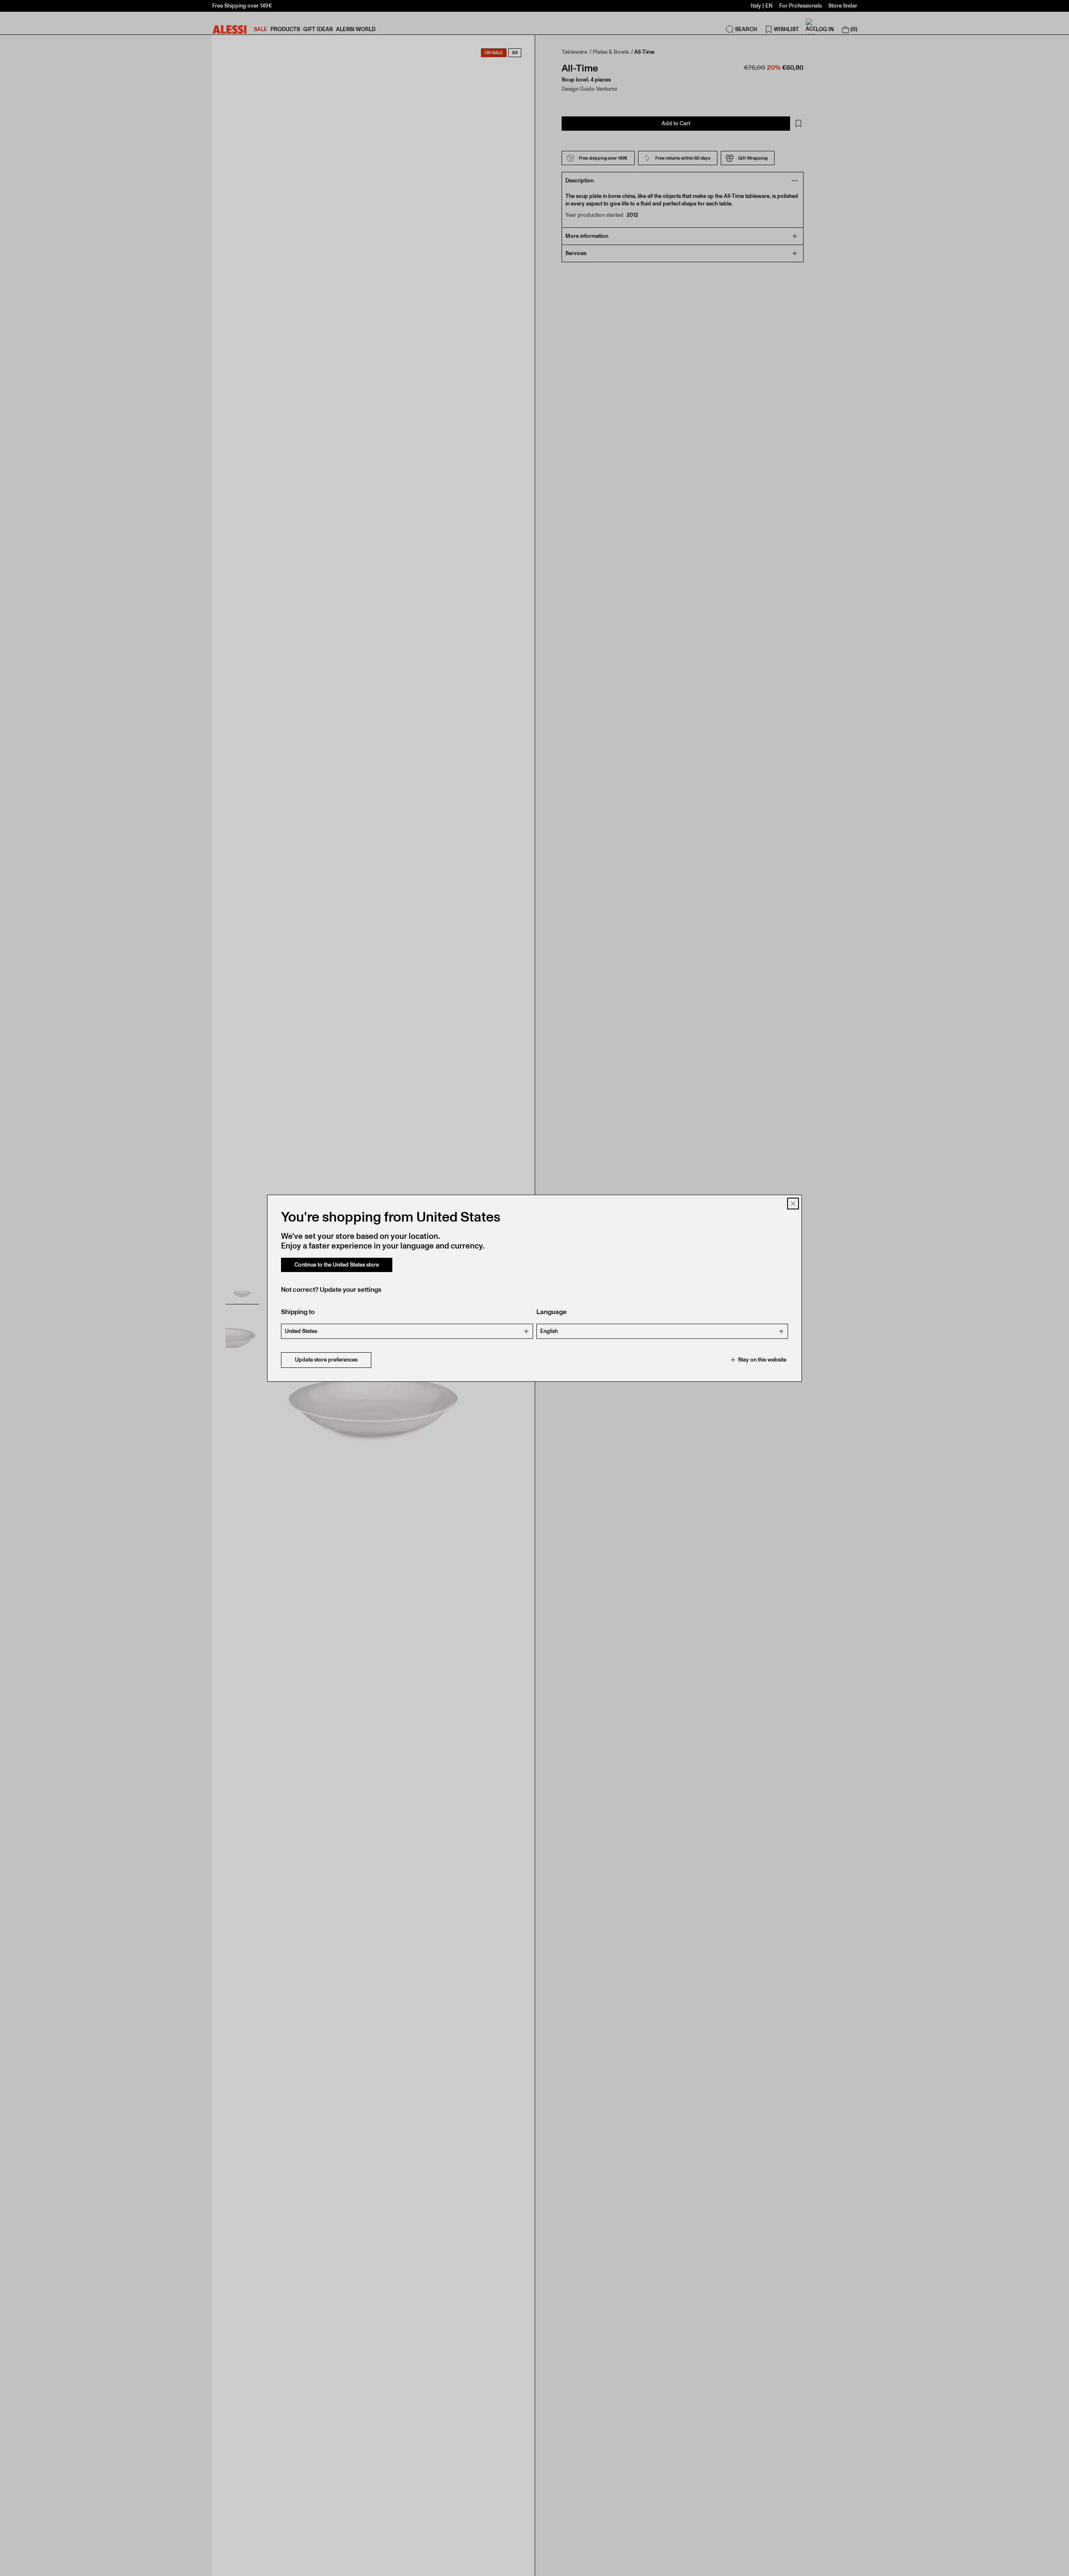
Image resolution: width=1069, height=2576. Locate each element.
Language (552, 1312)
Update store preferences (326, 1360)
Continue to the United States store (337, 1265)
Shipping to (298, 1312)
